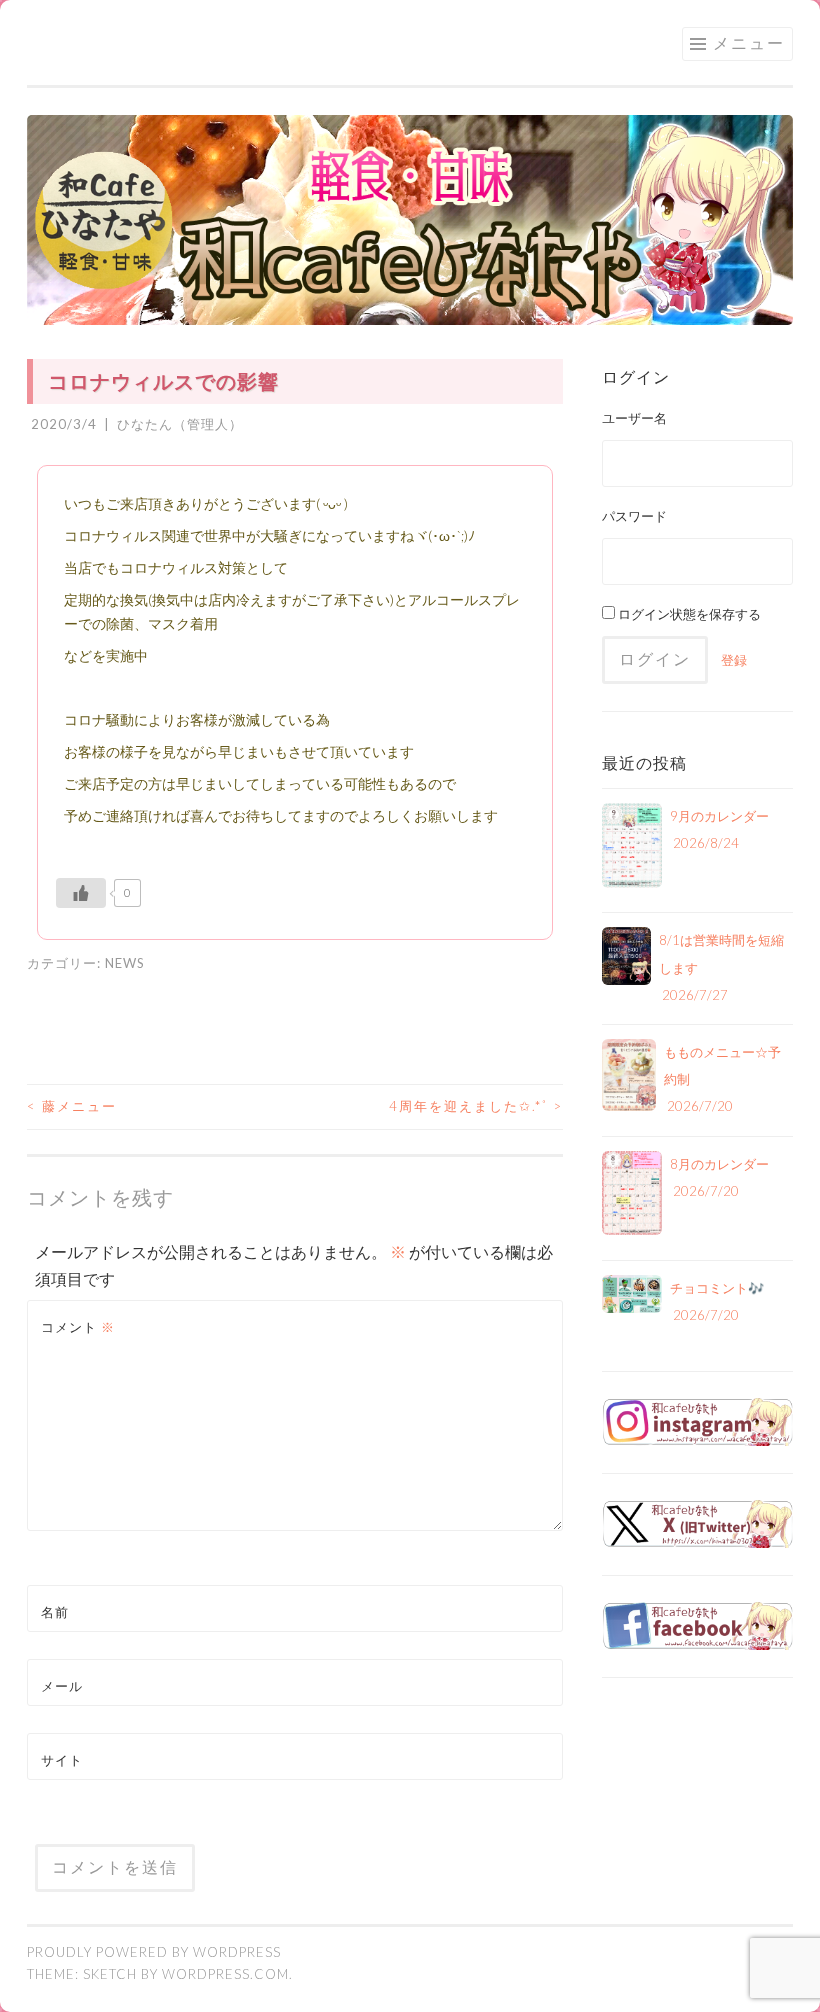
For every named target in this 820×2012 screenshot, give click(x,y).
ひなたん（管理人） (180, 424)
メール (62, 1686)
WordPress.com (225, 1974)
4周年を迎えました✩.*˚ (476, 1106)
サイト (62, 1760)
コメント (78, 1327)
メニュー (749, 42)
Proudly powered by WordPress (154, 1952)
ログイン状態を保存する (688, 614)
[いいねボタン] (81, 893)
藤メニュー (72, 1106)
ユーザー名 (634, 418)
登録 (734, 660)
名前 (55, 1612)
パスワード (634, 516)
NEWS (125, 963)
